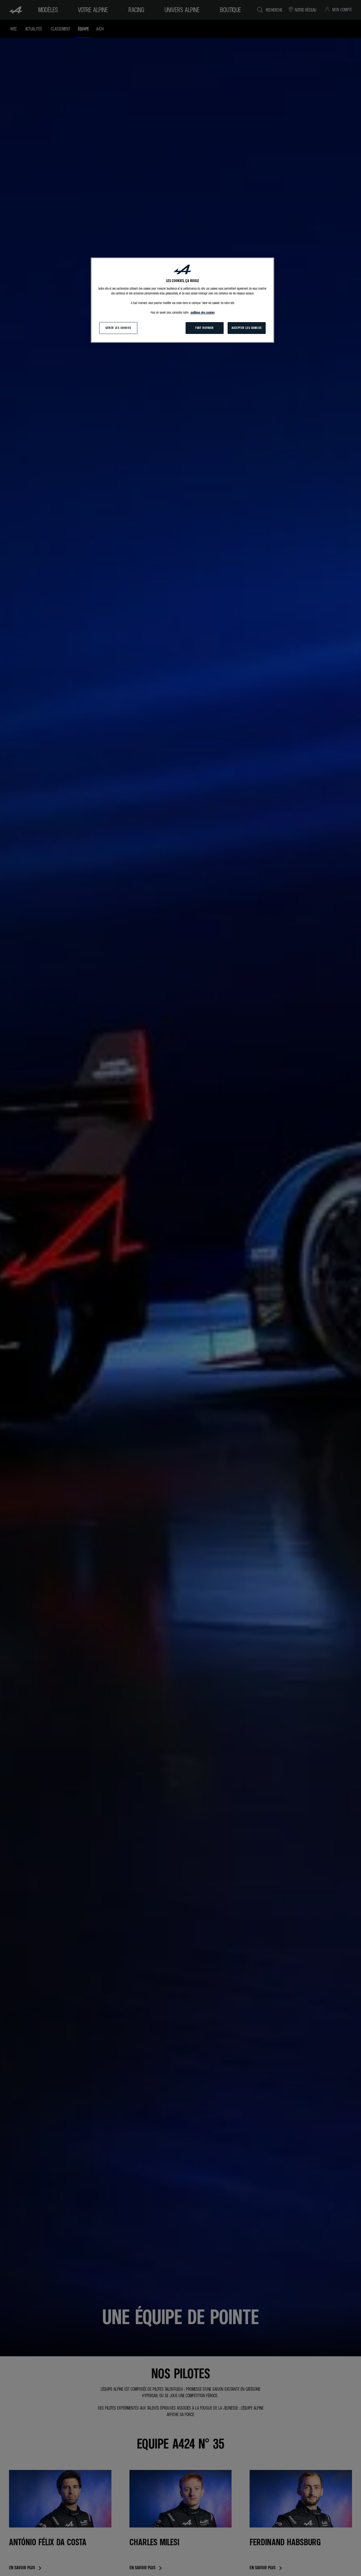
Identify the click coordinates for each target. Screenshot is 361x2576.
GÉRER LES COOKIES (118, 328)
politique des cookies (203, 313)
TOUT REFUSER (204, 328)
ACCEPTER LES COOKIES (246, 328)
